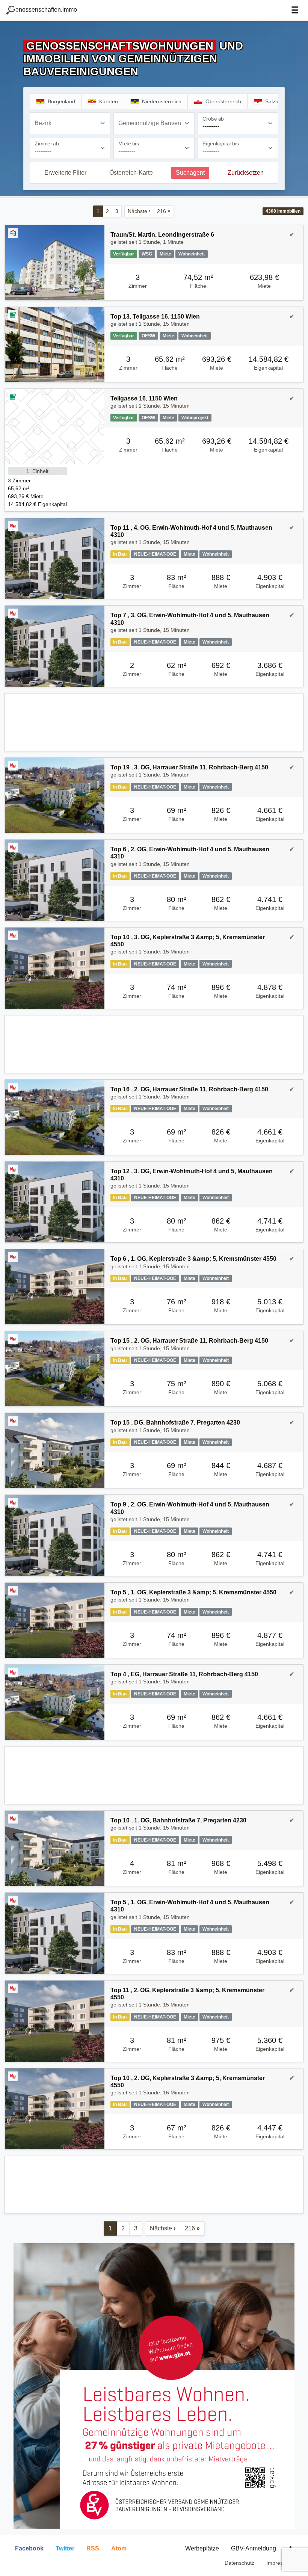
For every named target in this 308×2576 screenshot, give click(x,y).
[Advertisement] (154, 722)
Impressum (280, 2563)
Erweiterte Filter (65, 173)
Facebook (29, 2548)
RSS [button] (93, 2548)
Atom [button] (119, 2548)
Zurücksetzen (246, 173)
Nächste (139, 211)
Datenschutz (239, 2563)
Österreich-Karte (131, 173)
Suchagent (190, 173)
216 (164, 211)
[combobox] (70, 123)
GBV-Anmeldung (254, 2548)
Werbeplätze (202, 2548)
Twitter (65, 2548)
